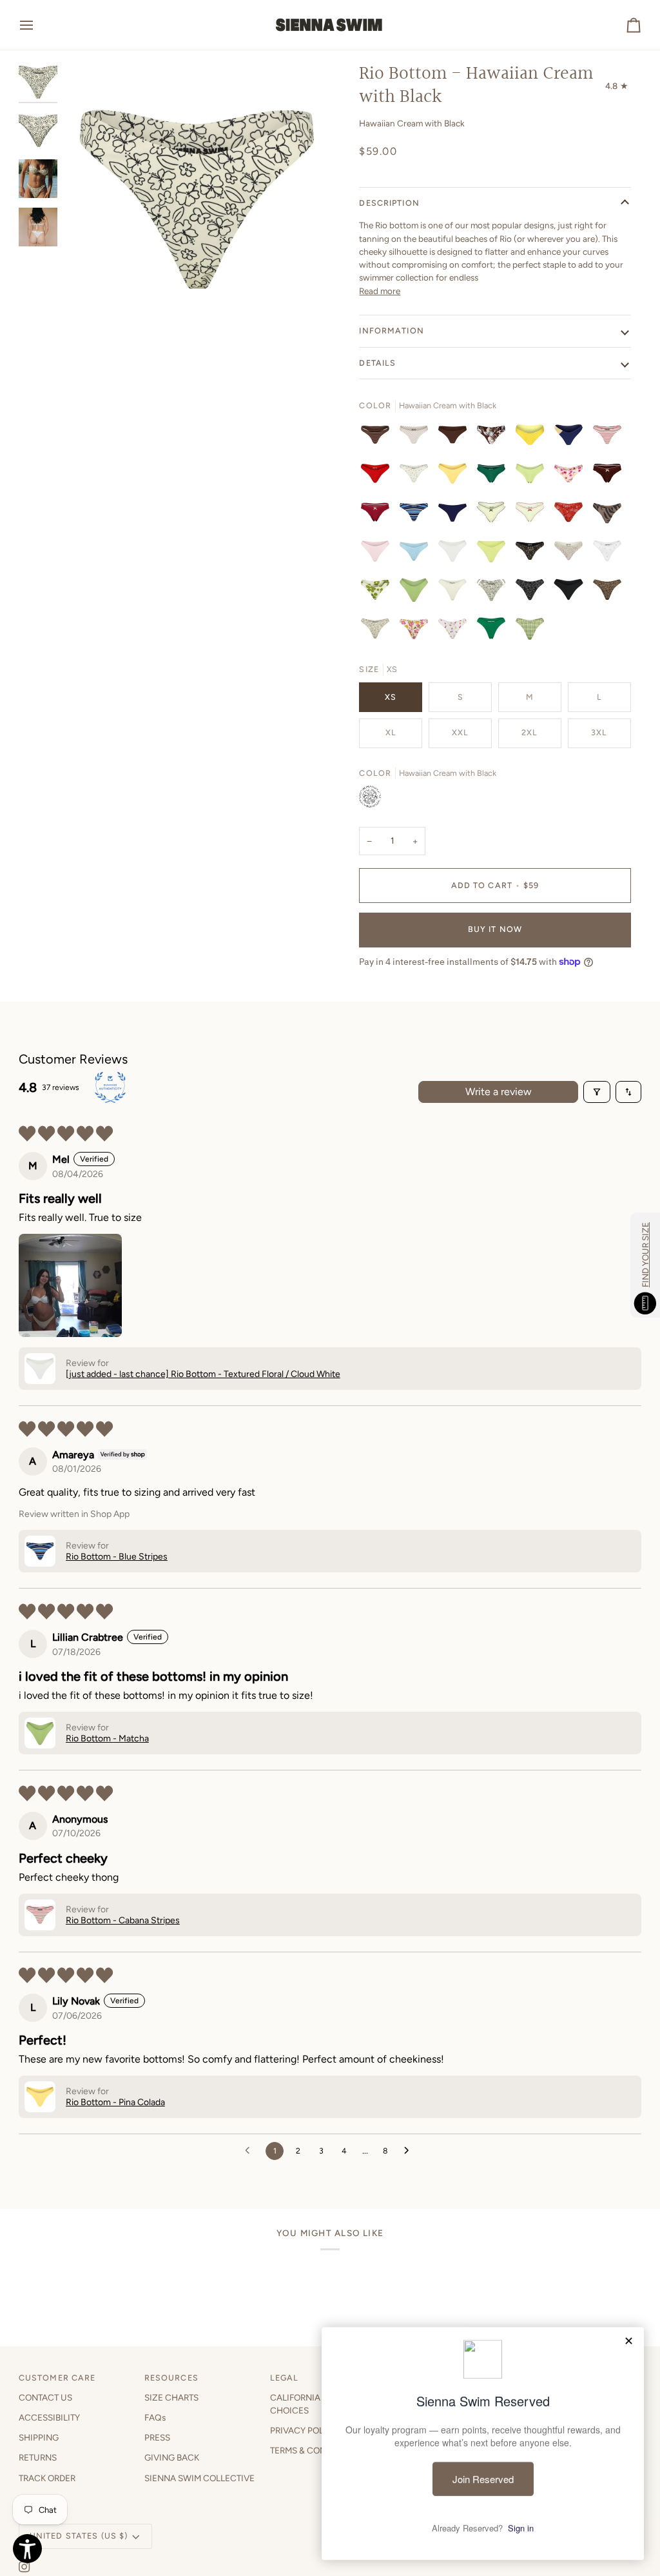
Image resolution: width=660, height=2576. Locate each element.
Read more (380, 291)
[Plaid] (530, 631)
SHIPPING (39, 2437)
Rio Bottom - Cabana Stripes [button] (123, 1920)
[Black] (533, 554)
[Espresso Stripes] (378, 438)
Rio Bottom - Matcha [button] (107, 1739)
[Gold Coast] (572, 438)
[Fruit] (456, 631)
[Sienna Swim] (330, 25)
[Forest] (494, 631)
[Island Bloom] (494, 438)
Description (389, 203)
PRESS (157, 2437)
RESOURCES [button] (171, 2378)
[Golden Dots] (533, 438)
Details (377, 363)
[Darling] (610, 554)
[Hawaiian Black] (533, 593)
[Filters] (597, 1092)
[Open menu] (38, 25)
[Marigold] (417, 477)
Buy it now (495, 929)
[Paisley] (572, 515)
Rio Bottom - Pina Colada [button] (115, 2102)
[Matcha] (533, 477)
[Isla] (378, 593)
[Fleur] (572, 477)
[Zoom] (88, 304)
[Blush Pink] (378, 554)
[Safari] (610, 515)
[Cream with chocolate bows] (494, 515)
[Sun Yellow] (494, 554)
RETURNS (38, 2457)
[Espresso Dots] (456, 438)
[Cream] (572, 554)
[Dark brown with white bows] (610, 477)
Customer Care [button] (57, 2378)
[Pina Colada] (456, 477)
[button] (70, 1285)
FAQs (155, 2417)
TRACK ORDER (47, 2478)
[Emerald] (494, 477)
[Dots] (378, 477)
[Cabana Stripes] (610, 438)
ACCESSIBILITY (49, 2417)
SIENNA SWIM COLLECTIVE (199, 2478)
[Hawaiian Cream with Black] (494, 593)
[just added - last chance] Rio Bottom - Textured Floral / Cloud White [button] (203, 1374)
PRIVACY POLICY (304, 2430)
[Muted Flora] (417, 631)
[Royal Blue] (456, 515)
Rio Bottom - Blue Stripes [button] (117, 1557)
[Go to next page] (410, 2151)
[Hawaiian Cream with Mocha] (378, 631)
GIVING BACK (172, 2457)
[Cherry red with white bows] (378, 515)
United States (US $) (79, 2536)
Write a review (499, 1092)
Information (391, 331)
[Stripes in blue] (417, 515)
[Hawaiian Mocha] (610, 593)
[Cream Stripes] (417, 438)
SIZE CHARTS (171, 2397)
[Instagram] (24, 2567)
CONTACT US (45, 2397)
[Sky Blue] (417, 554)
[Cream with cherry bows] (533, 515)
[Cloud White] (456, 554)
